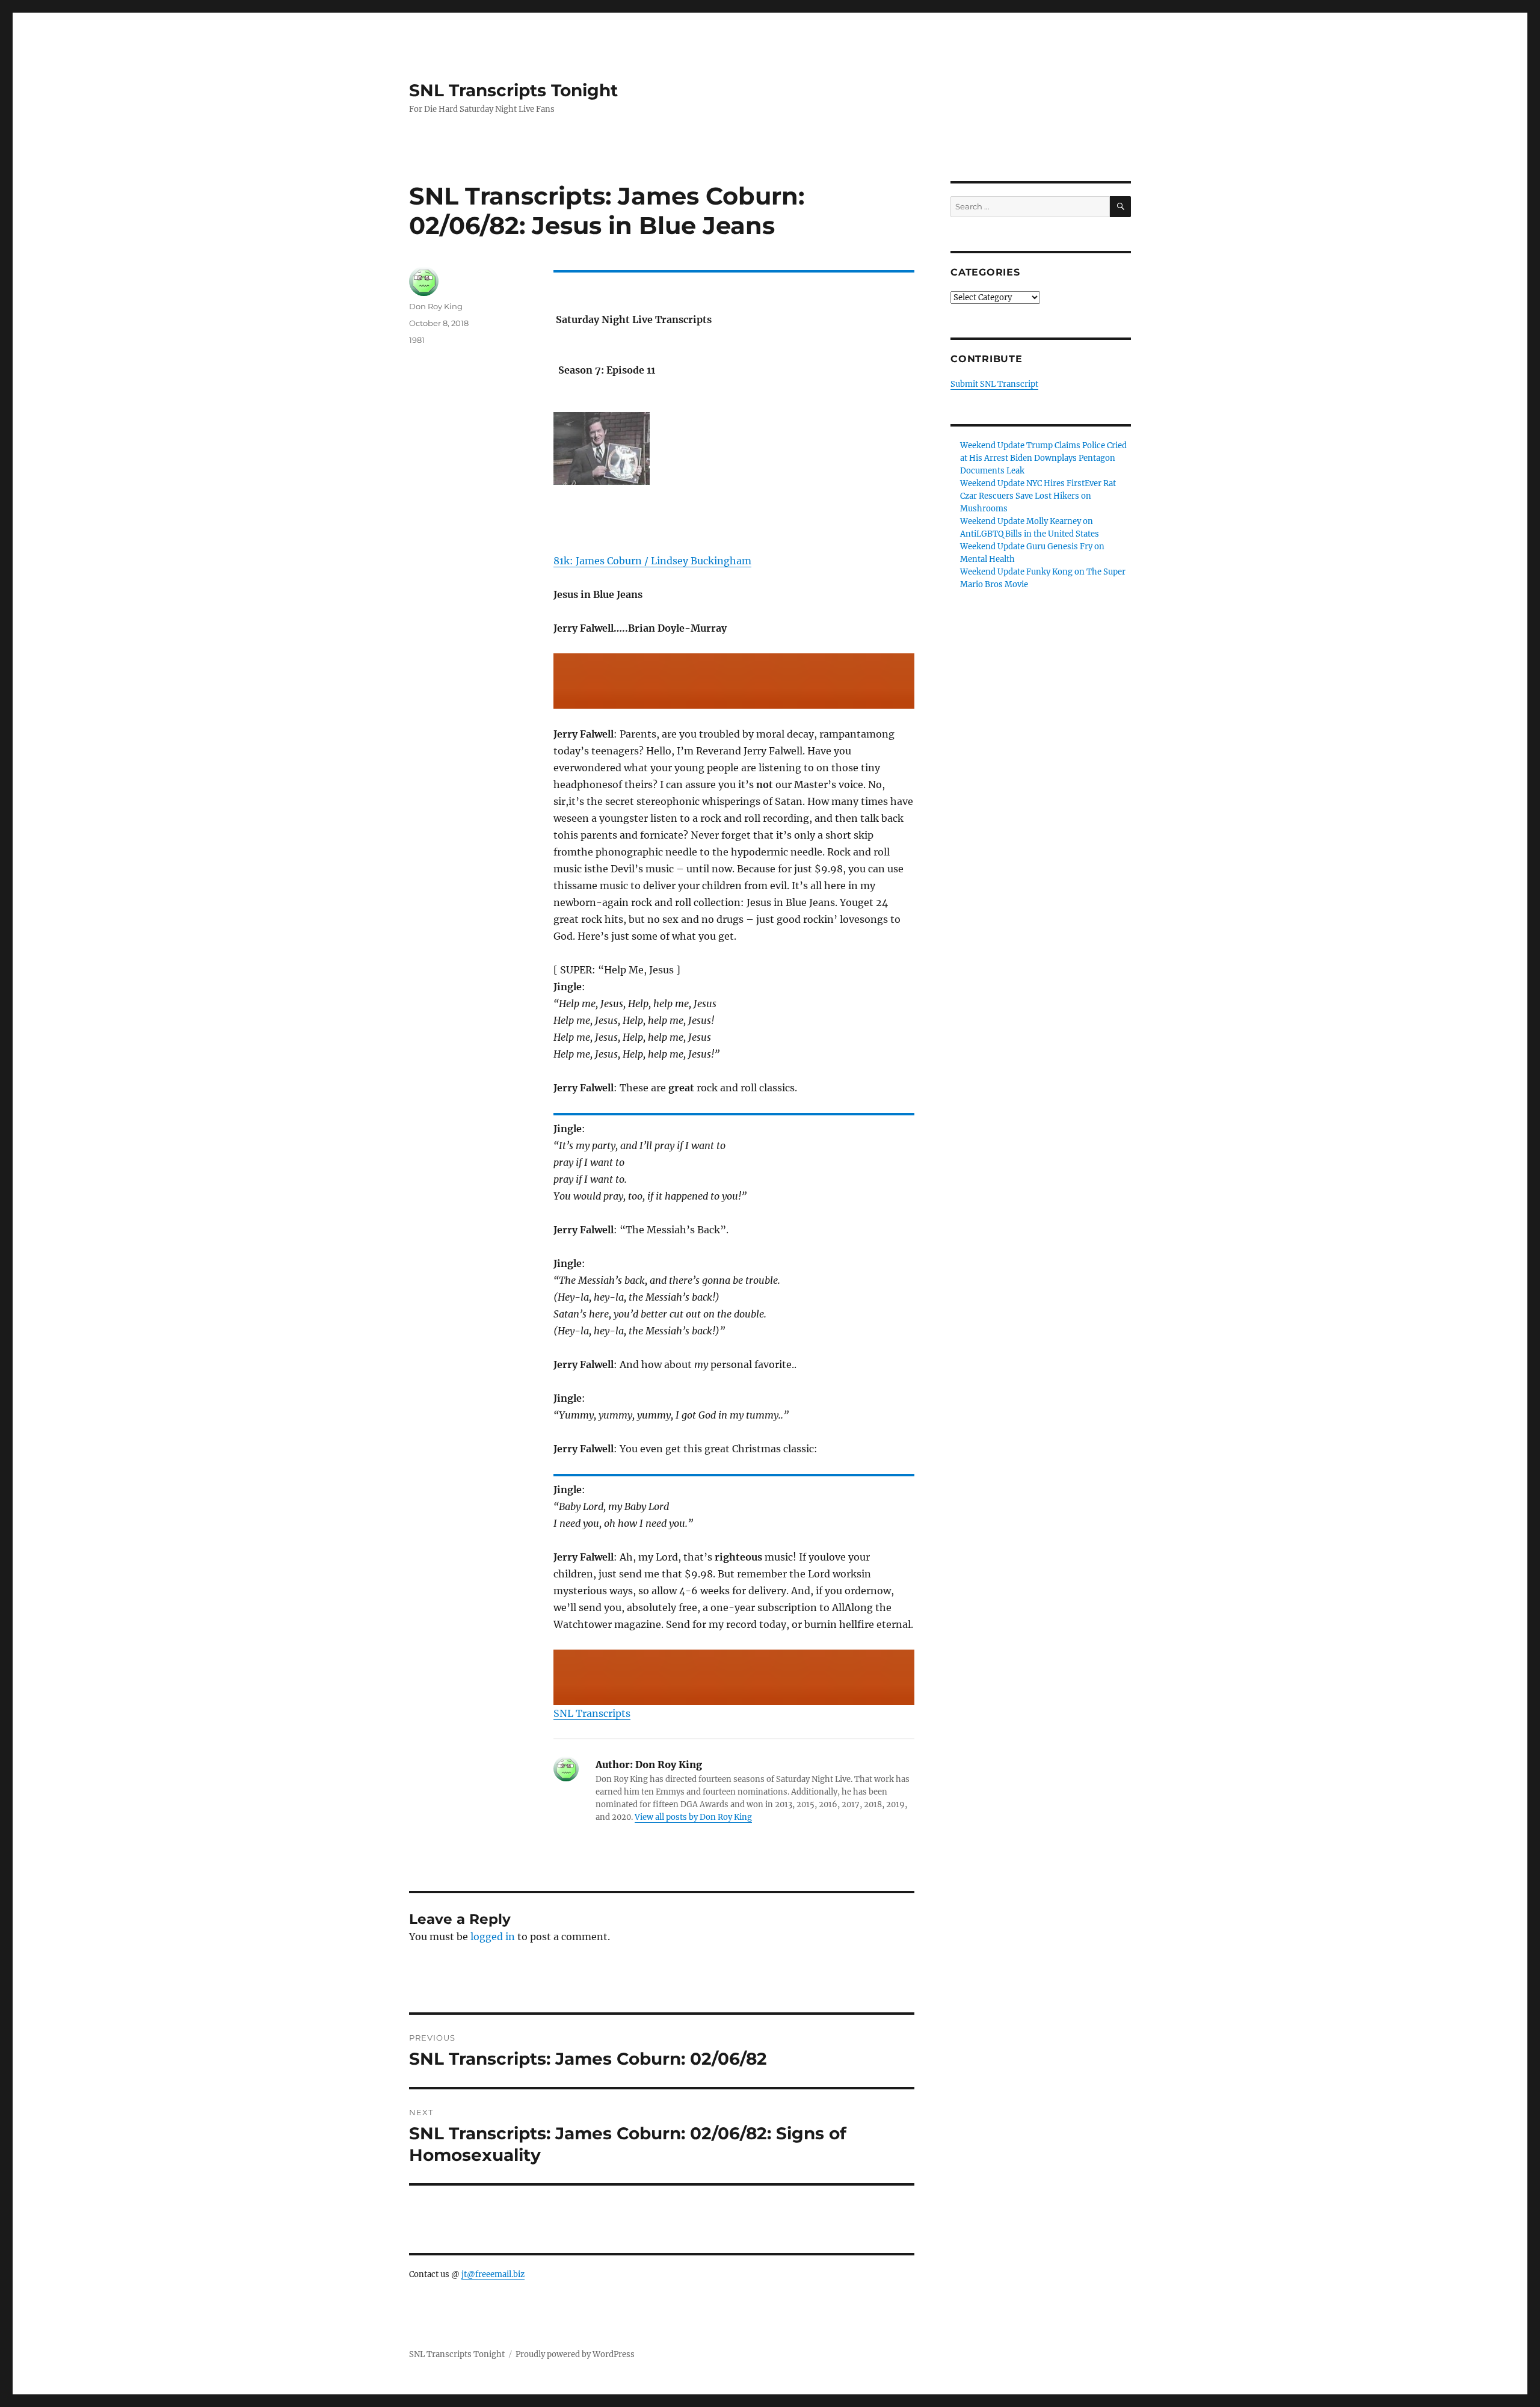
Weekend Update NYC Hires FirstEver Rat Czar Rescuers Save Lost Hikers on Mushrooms (1038, 496)
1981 (417, 340)
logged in (493, 1937)
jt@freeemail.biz (493, 2274)
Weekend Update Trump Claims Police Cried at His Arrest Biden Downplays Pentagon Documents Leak (1043, 458)
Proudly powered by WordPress (575, 2354)
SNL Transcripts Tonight (513, 90)
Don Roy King (436, 306)
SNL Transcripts (592, 1713)
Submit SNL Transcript (994, 384)
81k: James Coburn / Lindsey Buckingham (652, 561)
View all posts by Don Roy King (693, 1817)
